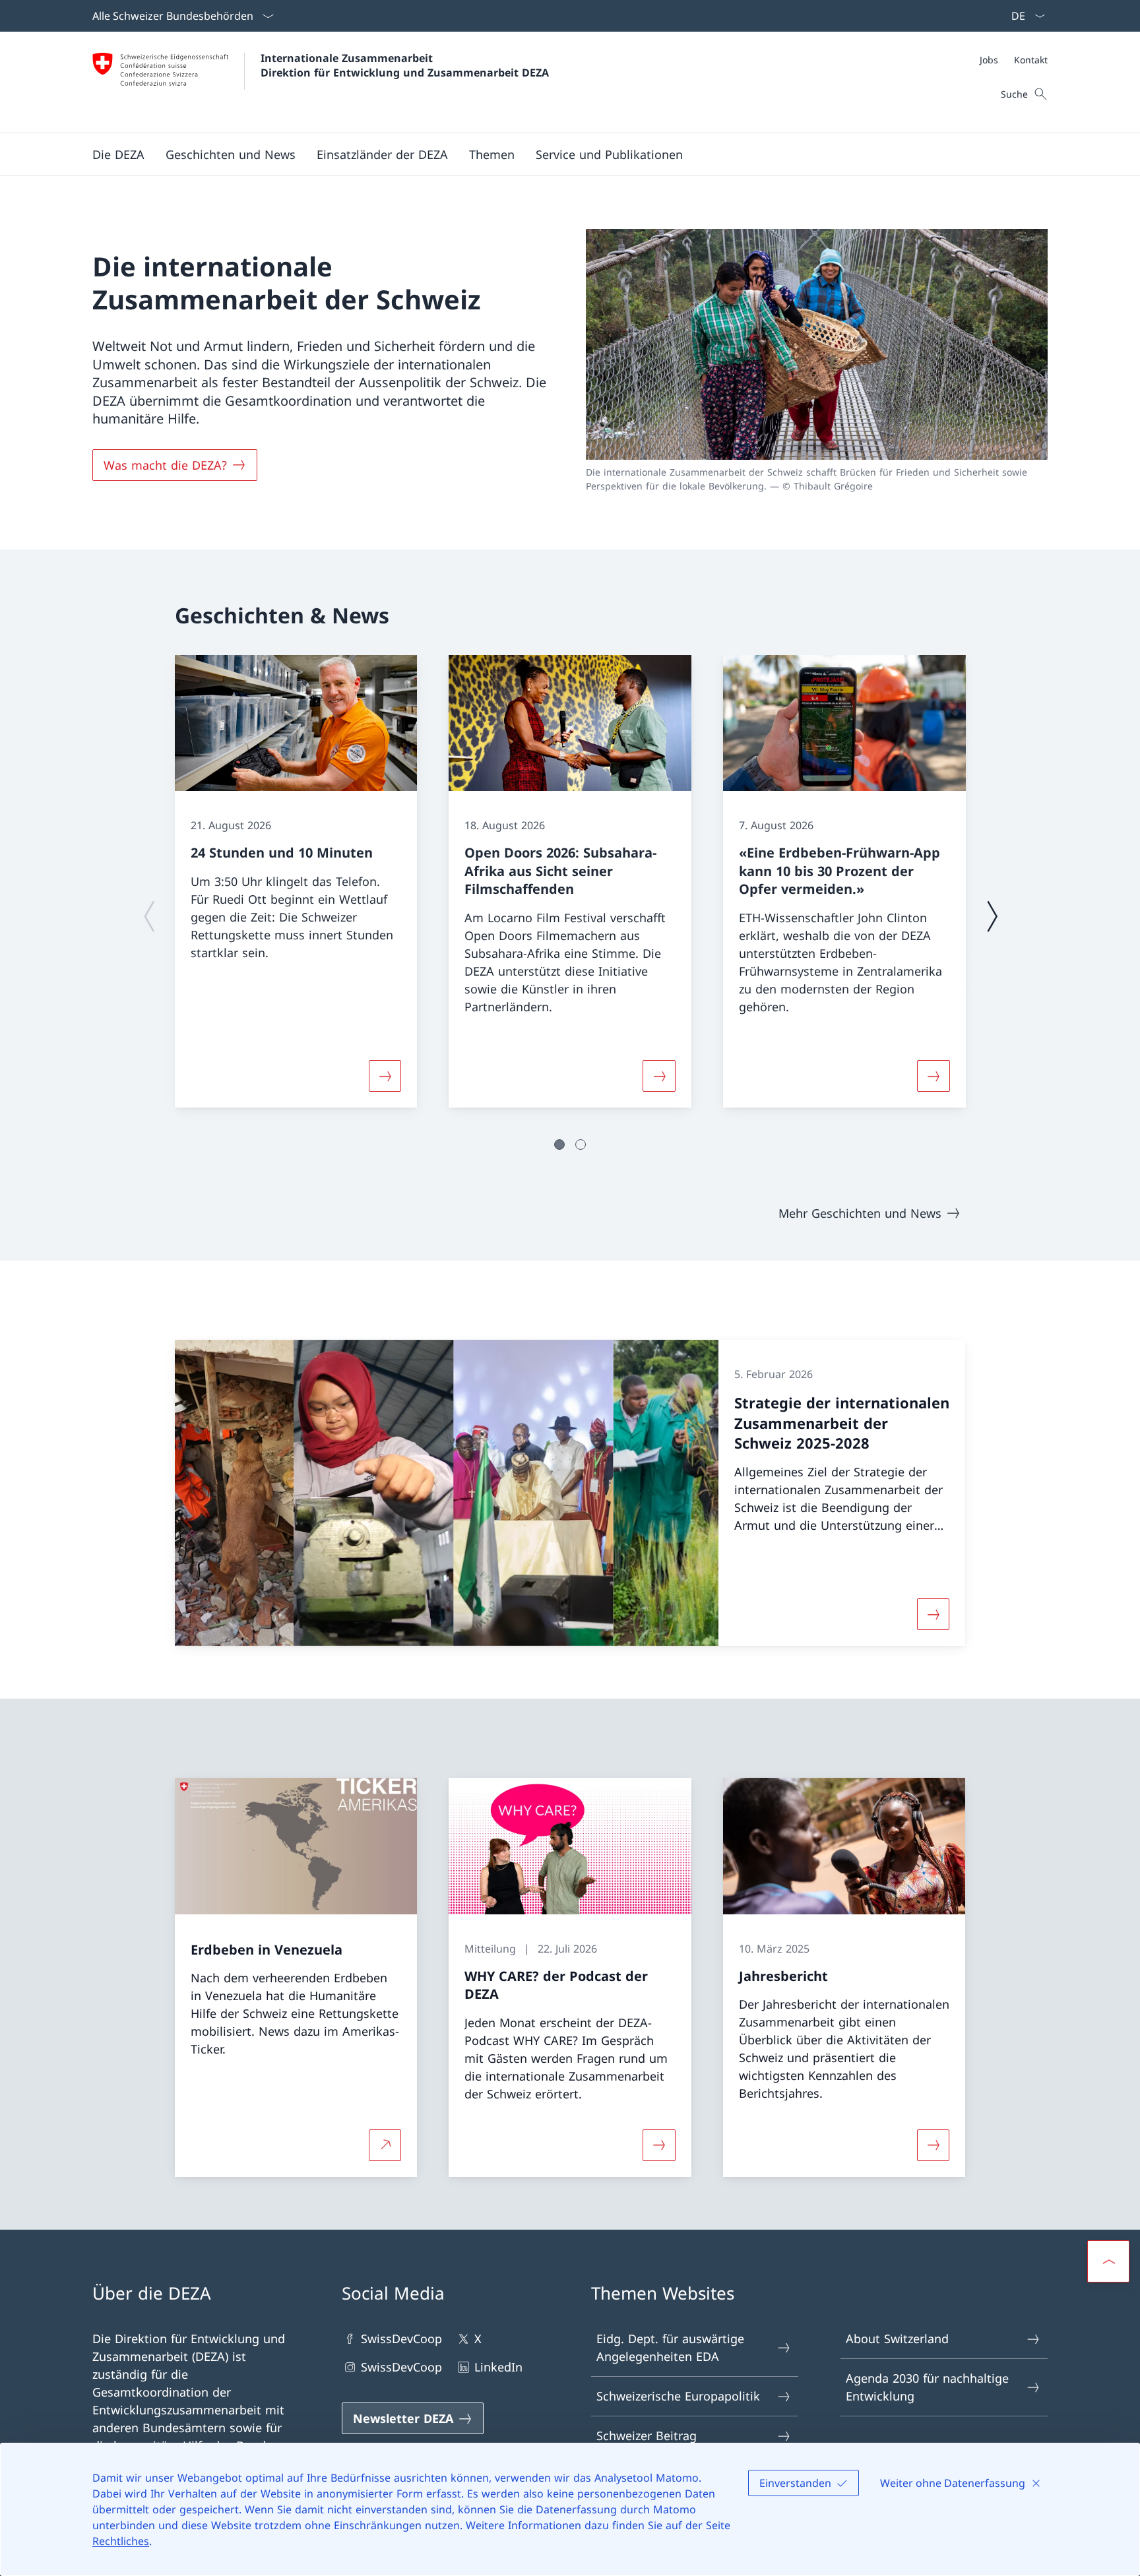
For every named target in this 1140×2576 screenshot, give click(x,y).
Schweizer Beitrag (647, 2435)
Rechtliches (121, 2541)
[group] (296, 882)
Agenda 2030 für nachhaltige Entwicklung (927, 2387)
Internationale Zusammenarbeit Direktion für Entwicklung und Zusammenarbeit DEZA (405, 65)
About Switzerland (897, 2339)
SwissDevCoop (401, 2339)
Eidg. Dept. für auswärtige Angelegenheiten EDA (670, 2347)
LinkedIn (498, 2367)
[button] (118, 154)
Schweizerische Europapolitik (678, 2396)
